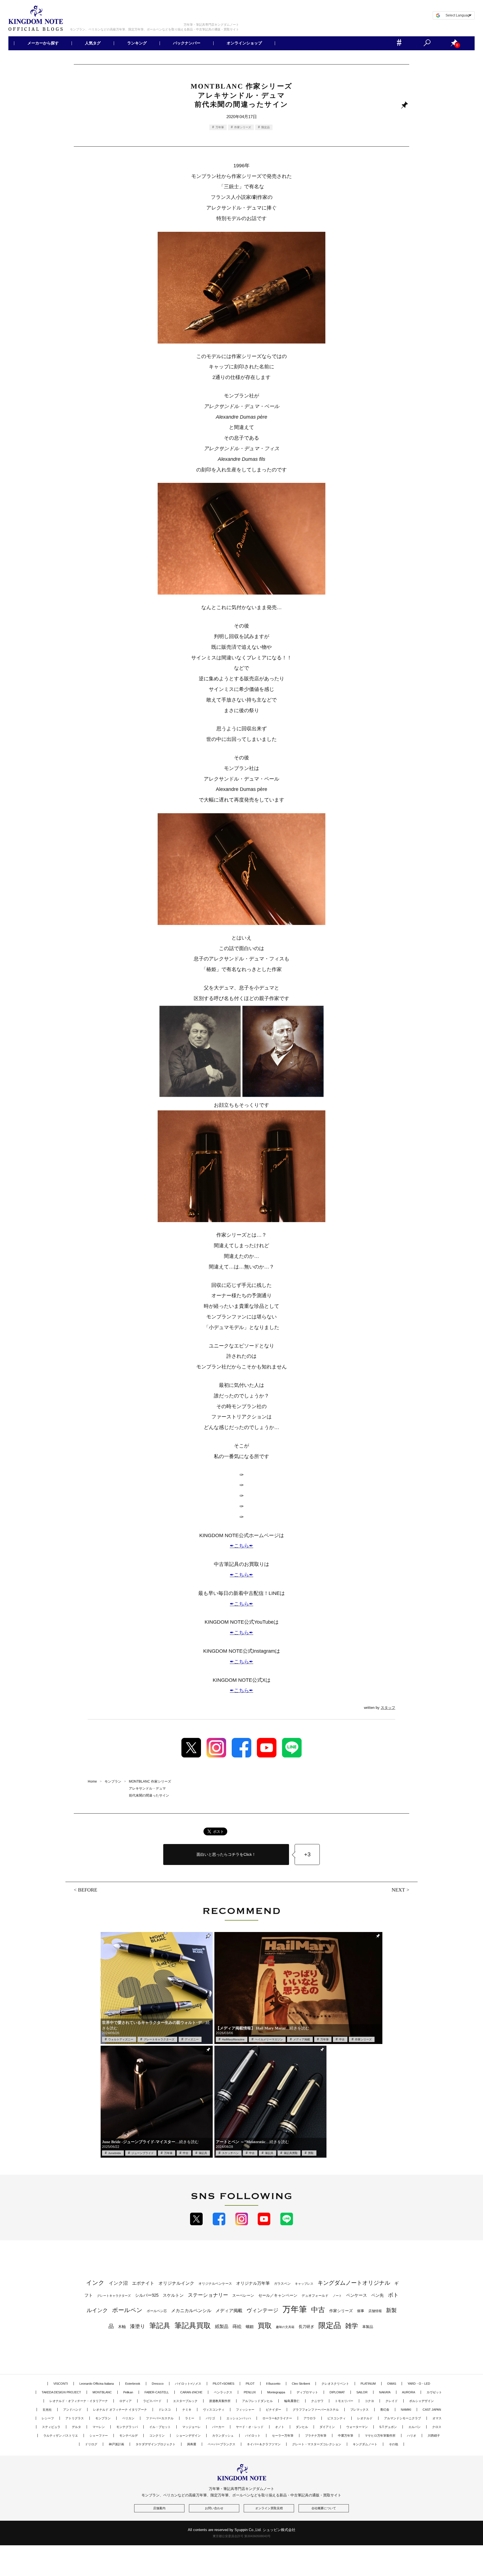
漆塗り (138, 2326)
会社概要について (324, 2508)
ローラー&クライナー (277, 2418)
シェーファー (99, 2436)
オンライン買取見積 (269, 2508)
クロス (437, 2427)
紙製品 (222, 2326)
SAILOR (362, 2392)
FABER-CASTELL (157, 2392)
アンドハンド (72, 2410)
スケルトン (173, 2295)
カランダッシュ (223, 2436)
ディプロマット (307, 2392)
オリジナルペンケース (215, 2284)
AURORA (409, 2392)
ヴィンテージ (262, 2310)
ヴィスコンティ (214, 2410)
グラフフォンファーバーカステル (316, 2410)
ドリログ (91, 2444)
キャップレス (304, 2284)
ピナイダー (274, 2410)
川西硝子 (434, 2436)
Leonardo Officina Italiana (97, 2384)
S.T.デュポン (388, 2427)
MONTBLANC (102, 2392)
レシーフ (48, 2418)
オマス (437, 2418)
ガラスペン (282, 2284)
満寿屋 (192, 2444)
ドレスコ (165, 2410)
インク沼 (118, 2283)
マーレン (99, 2427)
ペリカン (128, 2418)
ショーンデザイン (188, 2436)
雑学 (352, 2326)
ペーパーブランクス (222, 2444)
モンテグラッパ (127, 2427)
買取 (311, 2153)
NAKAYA (385, 2392)
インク (95, 2283)
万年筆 (220, 127)
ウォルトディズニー (121, 2039)
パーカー (218, 2427)
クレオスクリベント (335, 2384)
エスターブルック (185, 2401)
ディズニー (192, 2039)
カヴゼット (434, 2392)
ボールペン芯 (157, 2311)
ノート (337, 2296)
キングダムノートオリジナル (354, 2283)
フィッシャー (245, 2410)
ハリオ (412, 2436)
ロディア (126, 2401)
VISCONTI (61, 2384)
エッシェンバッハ (239, 2418)
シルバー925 (147, 2295)
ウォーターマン (357, 2427)
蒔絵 (237, 2326)
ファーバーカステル (160, 2418)
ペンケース (357, 2295)
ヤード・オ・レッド (250, 2427)
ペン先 (377, 2295)
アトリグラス (75, 2418)
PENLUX (250, 2392)
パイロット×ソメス (188, 2384)
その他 (393, 2444)
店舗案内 (159, 2508)
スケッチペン (230, 2153)
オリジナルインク (176, 2283)
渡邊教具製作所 (220, 2401)
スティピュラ (51, 2427)
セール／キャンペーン (278, 2295)
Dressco (158, 2384)
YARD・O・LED (419, 2384)
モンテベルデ (129, 2436)
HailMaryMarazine (233, 2039)
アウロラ (310, 2418)
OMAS (392, 2384)
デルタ (76, 2427)
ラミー (190, 2418)
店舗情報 (375, 2311)
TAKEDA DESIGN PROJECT (61, 2392)
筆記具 (203, 2153)
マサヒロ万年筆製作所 (380, 2436)
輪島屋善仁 (292, 2401)
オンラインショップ (244, 43)
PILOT (250, 2384)
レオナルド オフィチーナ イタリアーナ (120, 2410)
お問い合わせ (214, 2508)
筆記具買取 (291, 2153)
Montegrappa (276, 2392)
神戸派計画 (116, 2444)
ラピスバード (152, 2401)
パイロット (253, 2436)
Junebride (115, 2153)
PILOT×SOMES (223, 2384)
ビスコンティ (337, 2418)
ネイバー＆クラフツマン (264, 2444)
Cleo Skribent (301, 2384)
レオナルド (365, 2418)
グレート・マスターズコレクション (317, 2444)
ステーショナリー (208, 2295)
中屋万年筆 (346, 2436)
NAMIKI (406, 2410)
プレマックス (359, 2410)
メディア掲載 (302, 2039)
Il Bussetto (273, 2384)
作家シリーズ (243, 127)
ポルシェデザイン (422, 2401)
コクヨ (369, 2401)
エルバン (415, 2427)
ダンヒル (302, 2427)
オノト (280, 2427)
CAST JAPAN (432, 2410)
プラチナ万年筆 (316, 2436)
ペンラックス (223, 2392)
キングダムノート (365, 2444)
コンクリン (157, 2436)
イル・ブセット (160, 2427)
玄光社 (47, 2410)
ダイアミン (327, 2427)
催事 (361, 2311)
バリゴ (210, 2418)
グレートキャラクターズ (159, 2039)
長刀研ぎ (306, 2327)
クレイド (392, 2401)
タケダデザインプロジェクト (156, 2444)
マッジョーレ (191, 2427)
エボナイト (143, 2283)
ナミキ (187, 2410)
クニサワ (317, 2401)
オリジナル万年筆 (253, 2283)
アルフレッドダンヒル (257, 2401)
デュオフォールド (315, 2296)
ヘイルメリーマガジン (269, 2039)
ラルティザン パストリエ (61, 2436)
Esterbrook (133, 2384)
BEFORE (88, 1890)
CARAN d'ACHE (191, 2392)
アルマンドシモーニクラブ (402, 2418)
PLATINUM (368, 2384)
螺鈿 (250, 2327)
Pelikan (128, 2392)
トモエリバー (344, 2401)
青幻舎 (385, 2410)
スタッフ (388, 1708)
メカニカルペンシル (191, 2311)
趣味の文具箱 (285, 2327)
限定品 (266, 127)
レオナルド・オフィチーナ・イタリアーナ (79, 2401)
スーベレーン (243, 2295)
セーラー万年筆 (283, 2436)
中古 (342, 2039)
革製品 (368, 2327)
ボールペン (127, 2310)
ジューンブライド (143, 2153)
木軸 (122, 2327)
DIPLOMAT (337, 2392)
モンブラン (103, 2418)
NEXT (398, 1890)
